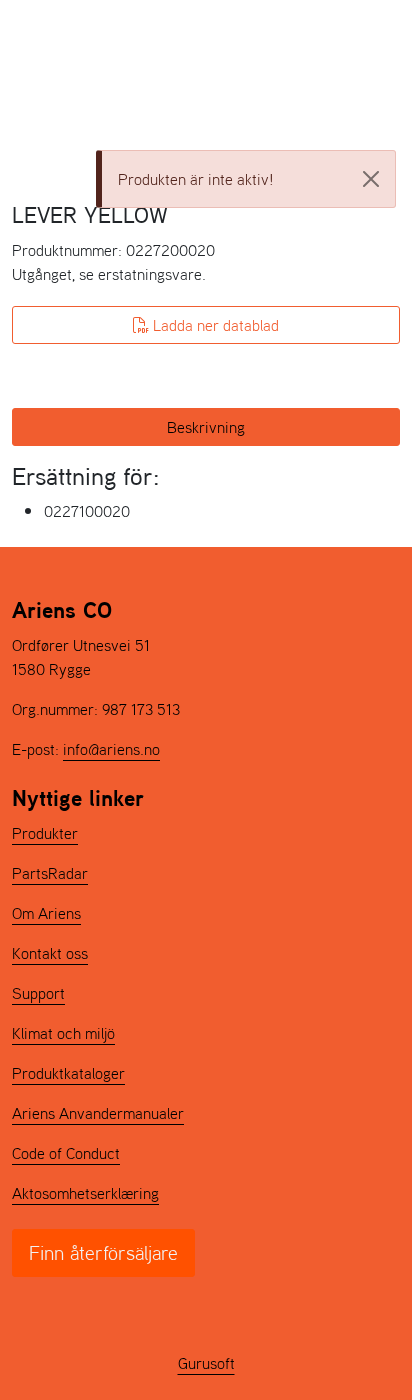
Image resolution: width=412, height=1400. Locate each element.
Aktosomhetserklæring (85, 1193)
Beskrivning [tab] (206, 427)
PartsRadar (50, 873)
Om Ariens (46, 913)
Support (38, 993)
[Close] (371, 179)
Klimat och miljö (63, 1033)
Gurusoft (206, 1363)
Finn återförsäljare (103, 1253)
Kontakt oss (50, 953)
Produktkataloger (68, 1073)
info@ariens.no (111, 749)
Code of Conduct (66, 1153)
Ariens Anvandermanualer (98, 1113)
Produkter (45, 833)
